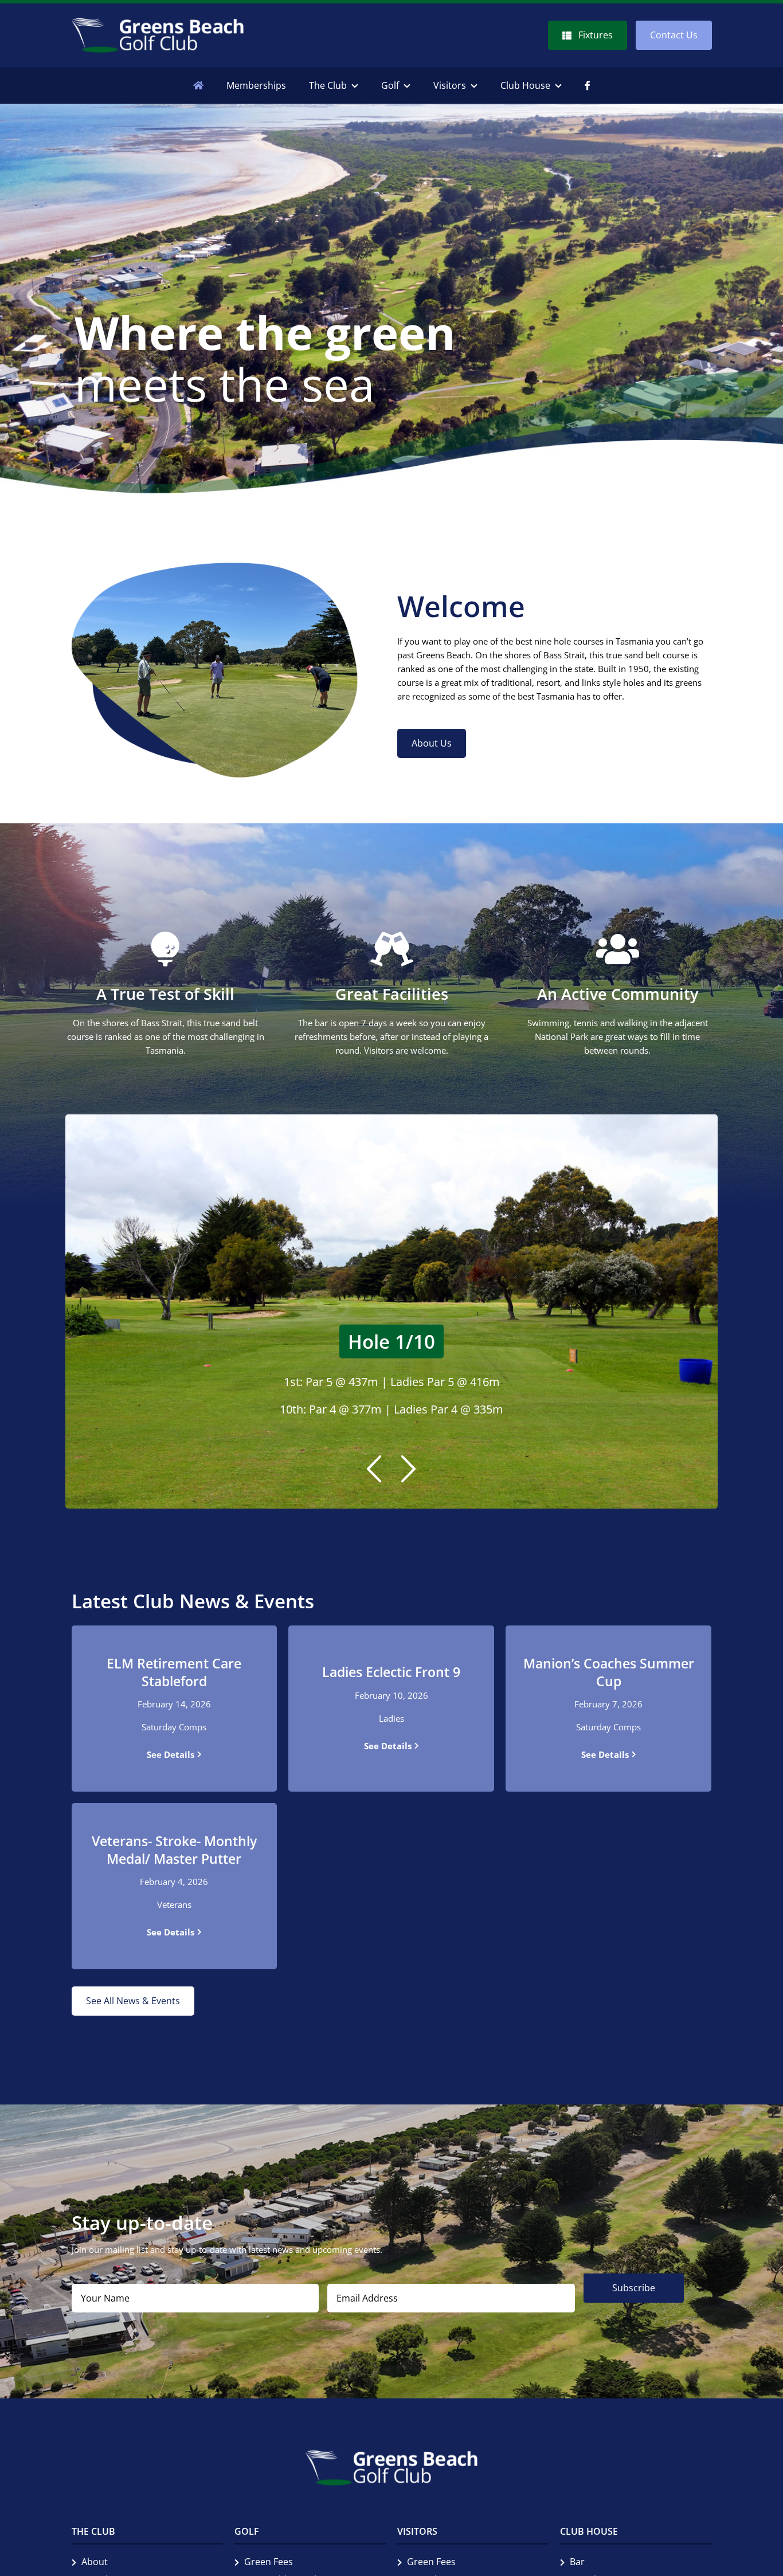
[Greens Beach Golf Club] (158, 23)
